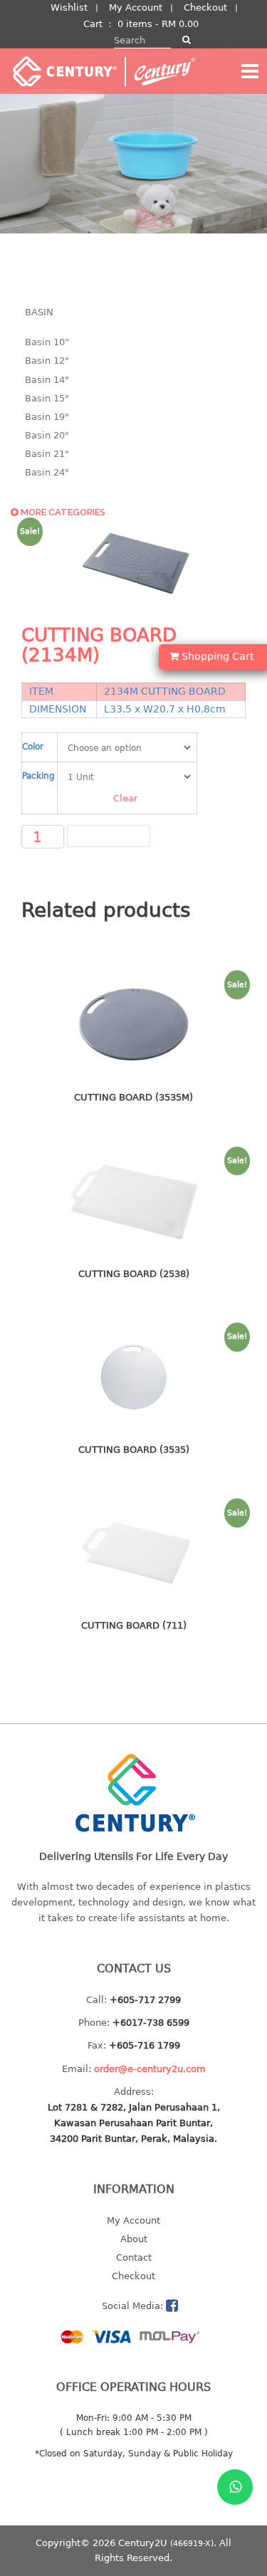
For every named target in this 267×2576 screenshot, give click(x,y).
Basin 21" (47, 454)
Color (33, 746)
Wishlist (69, 7)
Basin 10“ (47, 342)
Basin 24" (47, 472)
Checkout (205, 7)
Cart (93, 24)
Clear (125, 798)
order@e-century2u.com (150, 2069)
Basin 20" (47, 435)
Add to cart (109, 836)
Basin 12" (47, 361)
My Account (136, 7)
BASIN (39, 312)
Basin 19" (47, 417)
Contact (134, 2257)
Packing (38, 776)
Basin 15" (47, 398)
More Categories (62, 512)
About (134, 2239)
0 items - (158, 24)
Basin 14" (47, 380)
